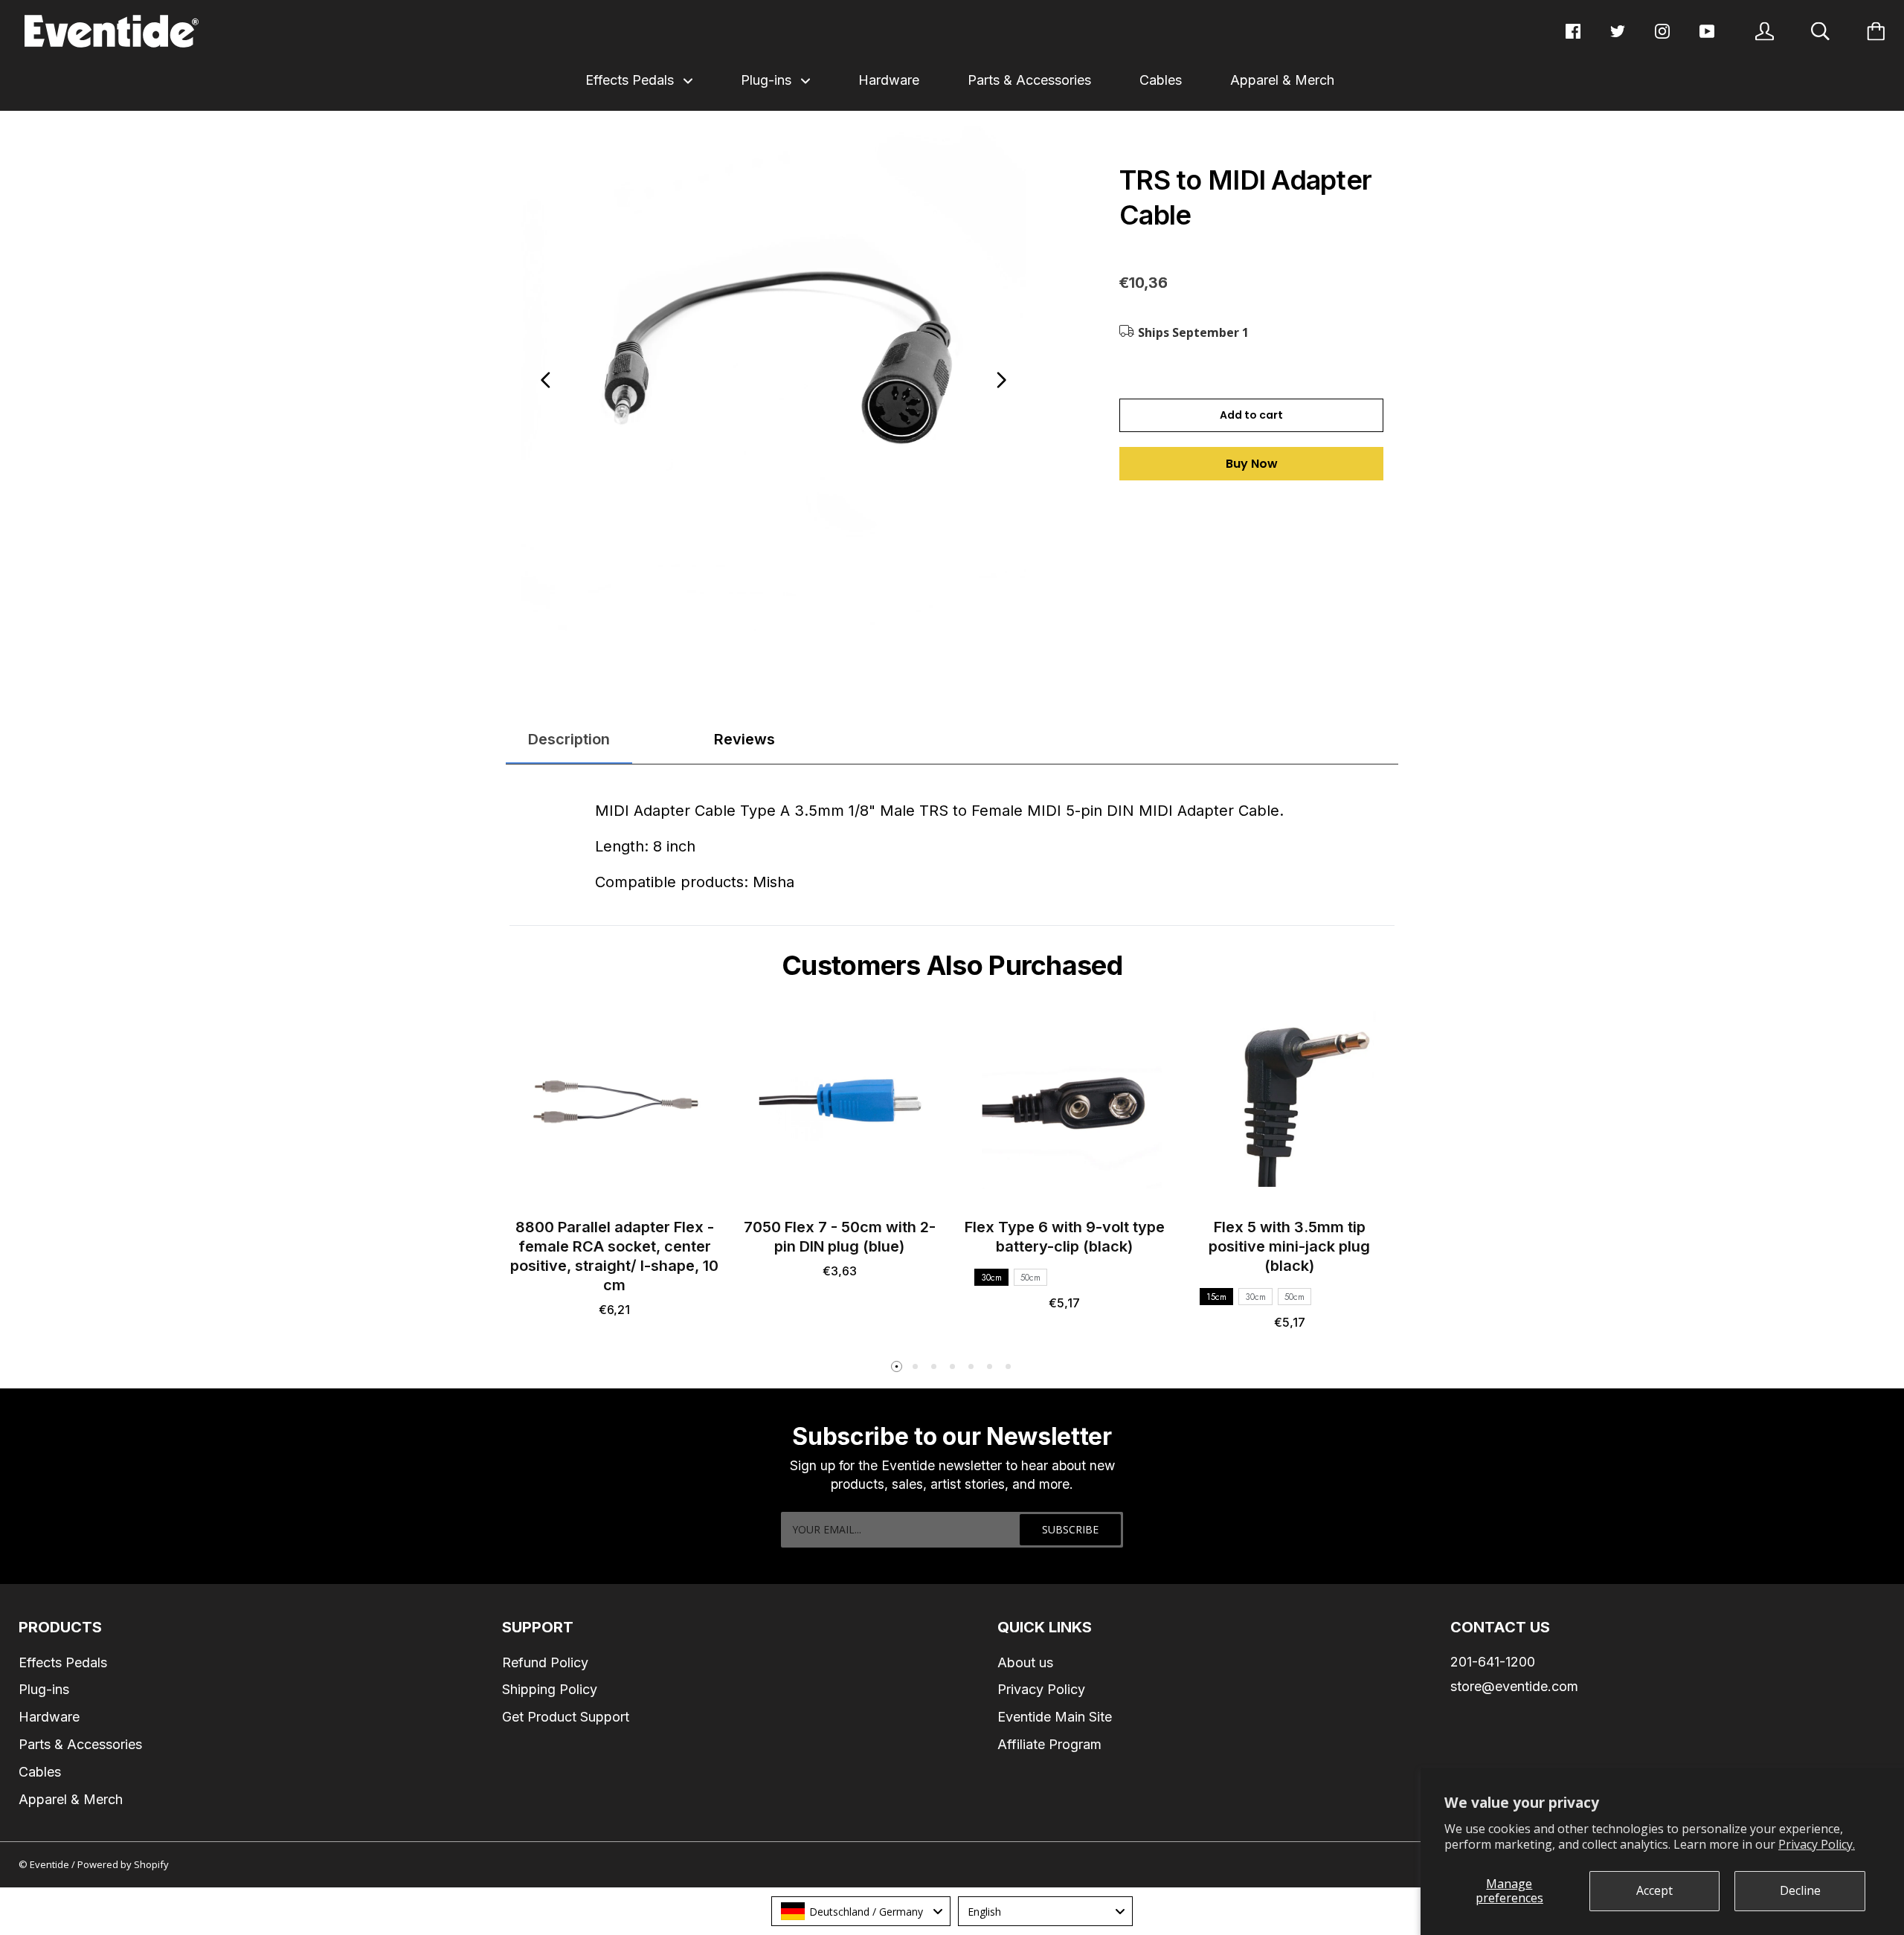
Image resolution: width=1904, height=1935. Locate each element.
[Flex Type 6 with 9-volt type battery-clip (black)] (1065, 1103)
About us (1025, 1662)
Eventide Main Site (1055, 1717)
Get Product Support (566, 1717)
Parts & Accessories (1029, 80)
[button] (896, 1367)
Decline (1800, 1890)
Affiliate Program (1049, 1744)
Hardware (889, 80)
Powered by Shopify (123, 1864)
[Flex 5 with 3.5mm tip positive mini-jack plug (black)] (1290, 1103)
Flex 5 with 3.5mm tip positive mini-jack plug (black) (1289, 1246)
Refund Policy (545, 1662)
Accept (1654, 1890)
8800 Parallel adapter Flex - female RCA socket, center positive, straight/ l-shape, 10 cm (614, 1256)
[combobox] (861, 1911)
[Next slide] (1001, 380)
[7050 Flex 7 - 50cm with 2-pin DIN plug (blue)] (840, 1103)
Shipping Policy (550, 1689)
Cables (1161, 80)
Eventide (51, 1864)
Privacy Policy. (1817, 1844)
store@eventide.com (1514, 1686)
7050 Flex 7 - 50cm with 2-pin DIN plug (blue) (840, 1237)
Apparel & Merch (1282, 80)
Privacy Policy (1041, 1689)
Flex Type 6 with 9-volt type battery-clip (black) (1065, 1237)
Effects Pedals (631, 80)
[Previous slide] (546, 380)
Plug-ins (768, 80)
